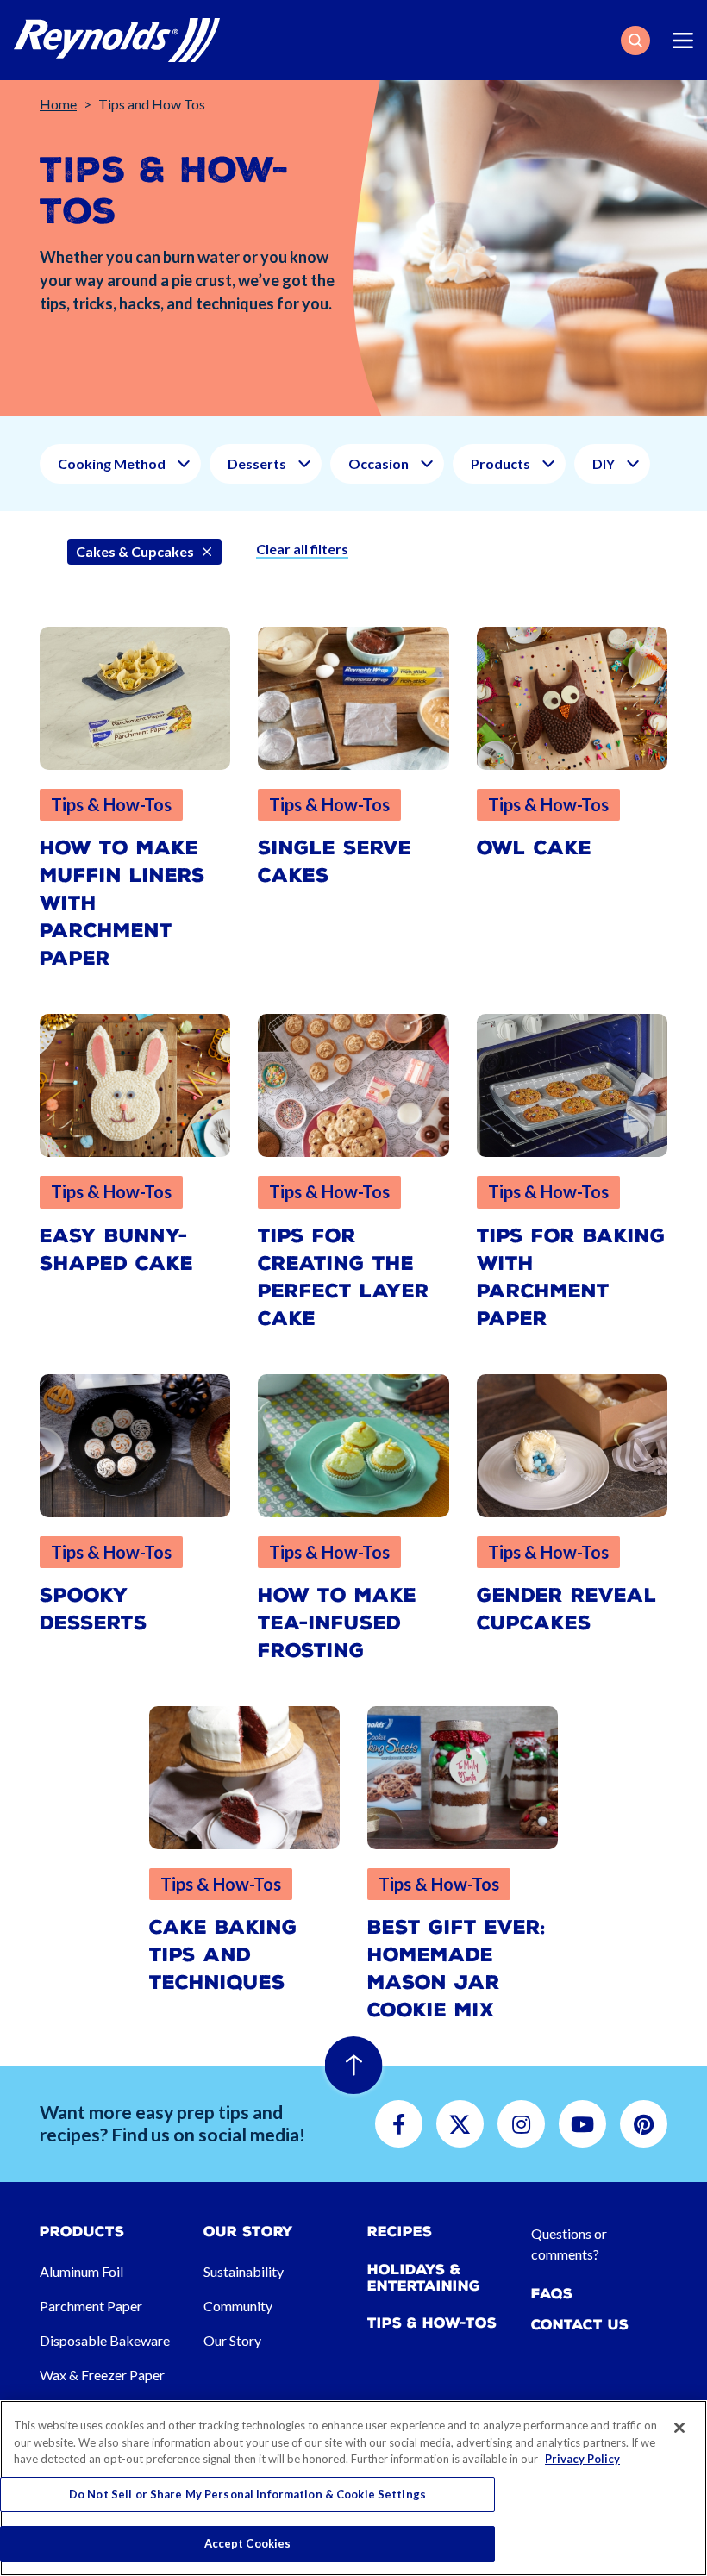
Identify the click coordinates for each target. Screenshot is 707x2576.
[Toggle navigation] (683, 41)
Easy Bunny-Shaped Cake (116, 1250)
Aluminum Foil (81, 2271)
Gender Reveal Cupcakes (567, 1609)
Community (238, 2306)
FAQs (552, 2294)
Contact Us (580, 2325)
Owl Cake (534, 848)
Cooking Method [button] (112, 463)
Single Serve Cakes (335, 862)
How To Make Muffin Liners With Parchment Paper (122, 903)
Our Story (232, 2340)
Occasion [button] (379, 463)
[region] (353, 2488)
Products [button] (501, 463)
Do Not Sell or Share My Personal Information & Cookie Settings (247, 2494)
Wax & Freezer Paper (102, 2375)
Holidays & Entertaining (424, 2278)
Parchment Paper (91, 2306)
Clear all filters (302, 549)
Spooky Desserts (94, 1609)
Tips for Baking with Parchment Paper (571, 1277)
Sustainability (244, 2271)
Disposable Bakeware (105, 2340)
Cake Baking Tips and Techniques (223, 1955)
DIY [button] (604, 463)
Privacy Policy (582, 2459)
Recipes (400, 2232)
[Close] (679, 2428)
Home (58, 104)
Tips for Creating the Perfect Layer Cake (344, 1277)
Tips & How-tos (432, 2323)
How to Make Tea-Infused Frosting (337, 1623)
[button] (635, 41)
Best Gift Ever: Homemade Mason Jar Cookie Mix (457, 1969)
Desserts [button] (257, 463)
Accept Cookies (248, 2543)
